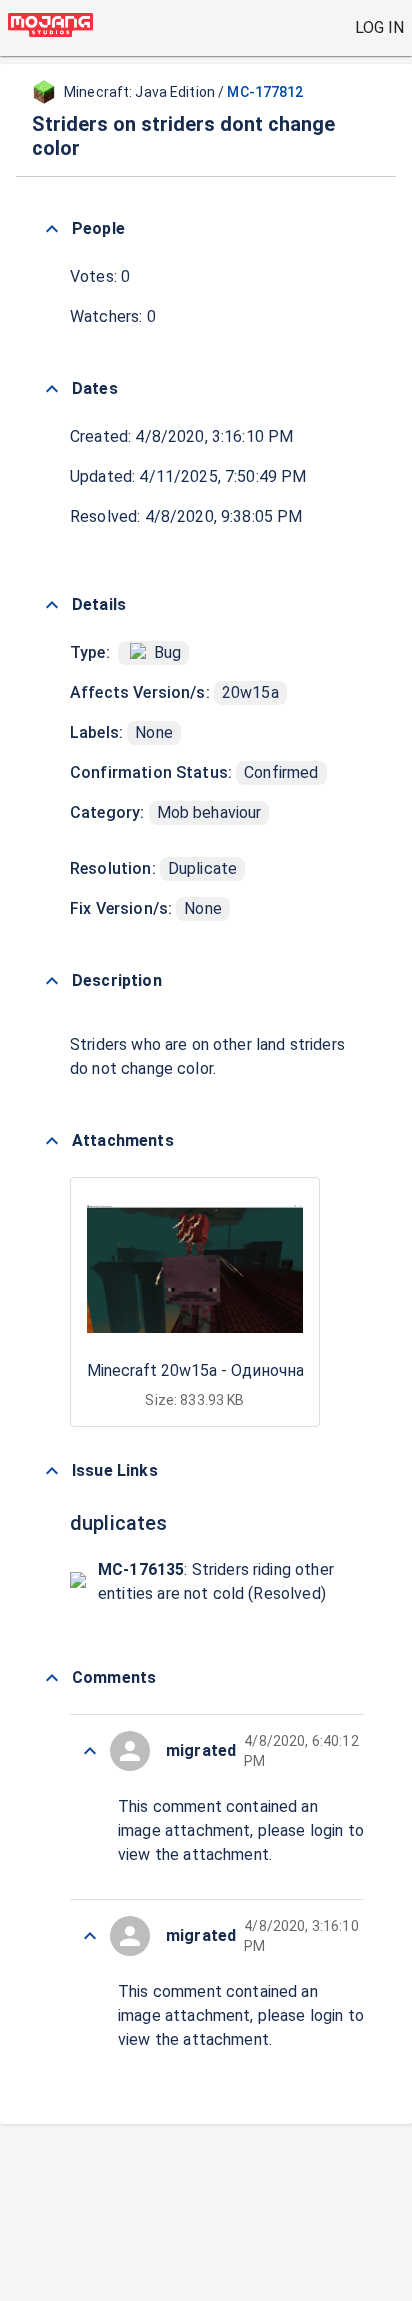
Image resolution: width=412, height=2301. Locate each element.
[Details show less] (52, 605)
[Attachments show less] (52, 1141)
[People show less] (52, 229)
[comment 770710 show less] (90, 1751)
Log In (379, 27)
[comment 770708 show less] (90, 1936)
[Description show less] (52, 981)
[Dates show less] (52, 389)
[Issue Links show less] (52, 1471)
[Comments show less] (52, 1678)
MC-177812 (265, 92)
